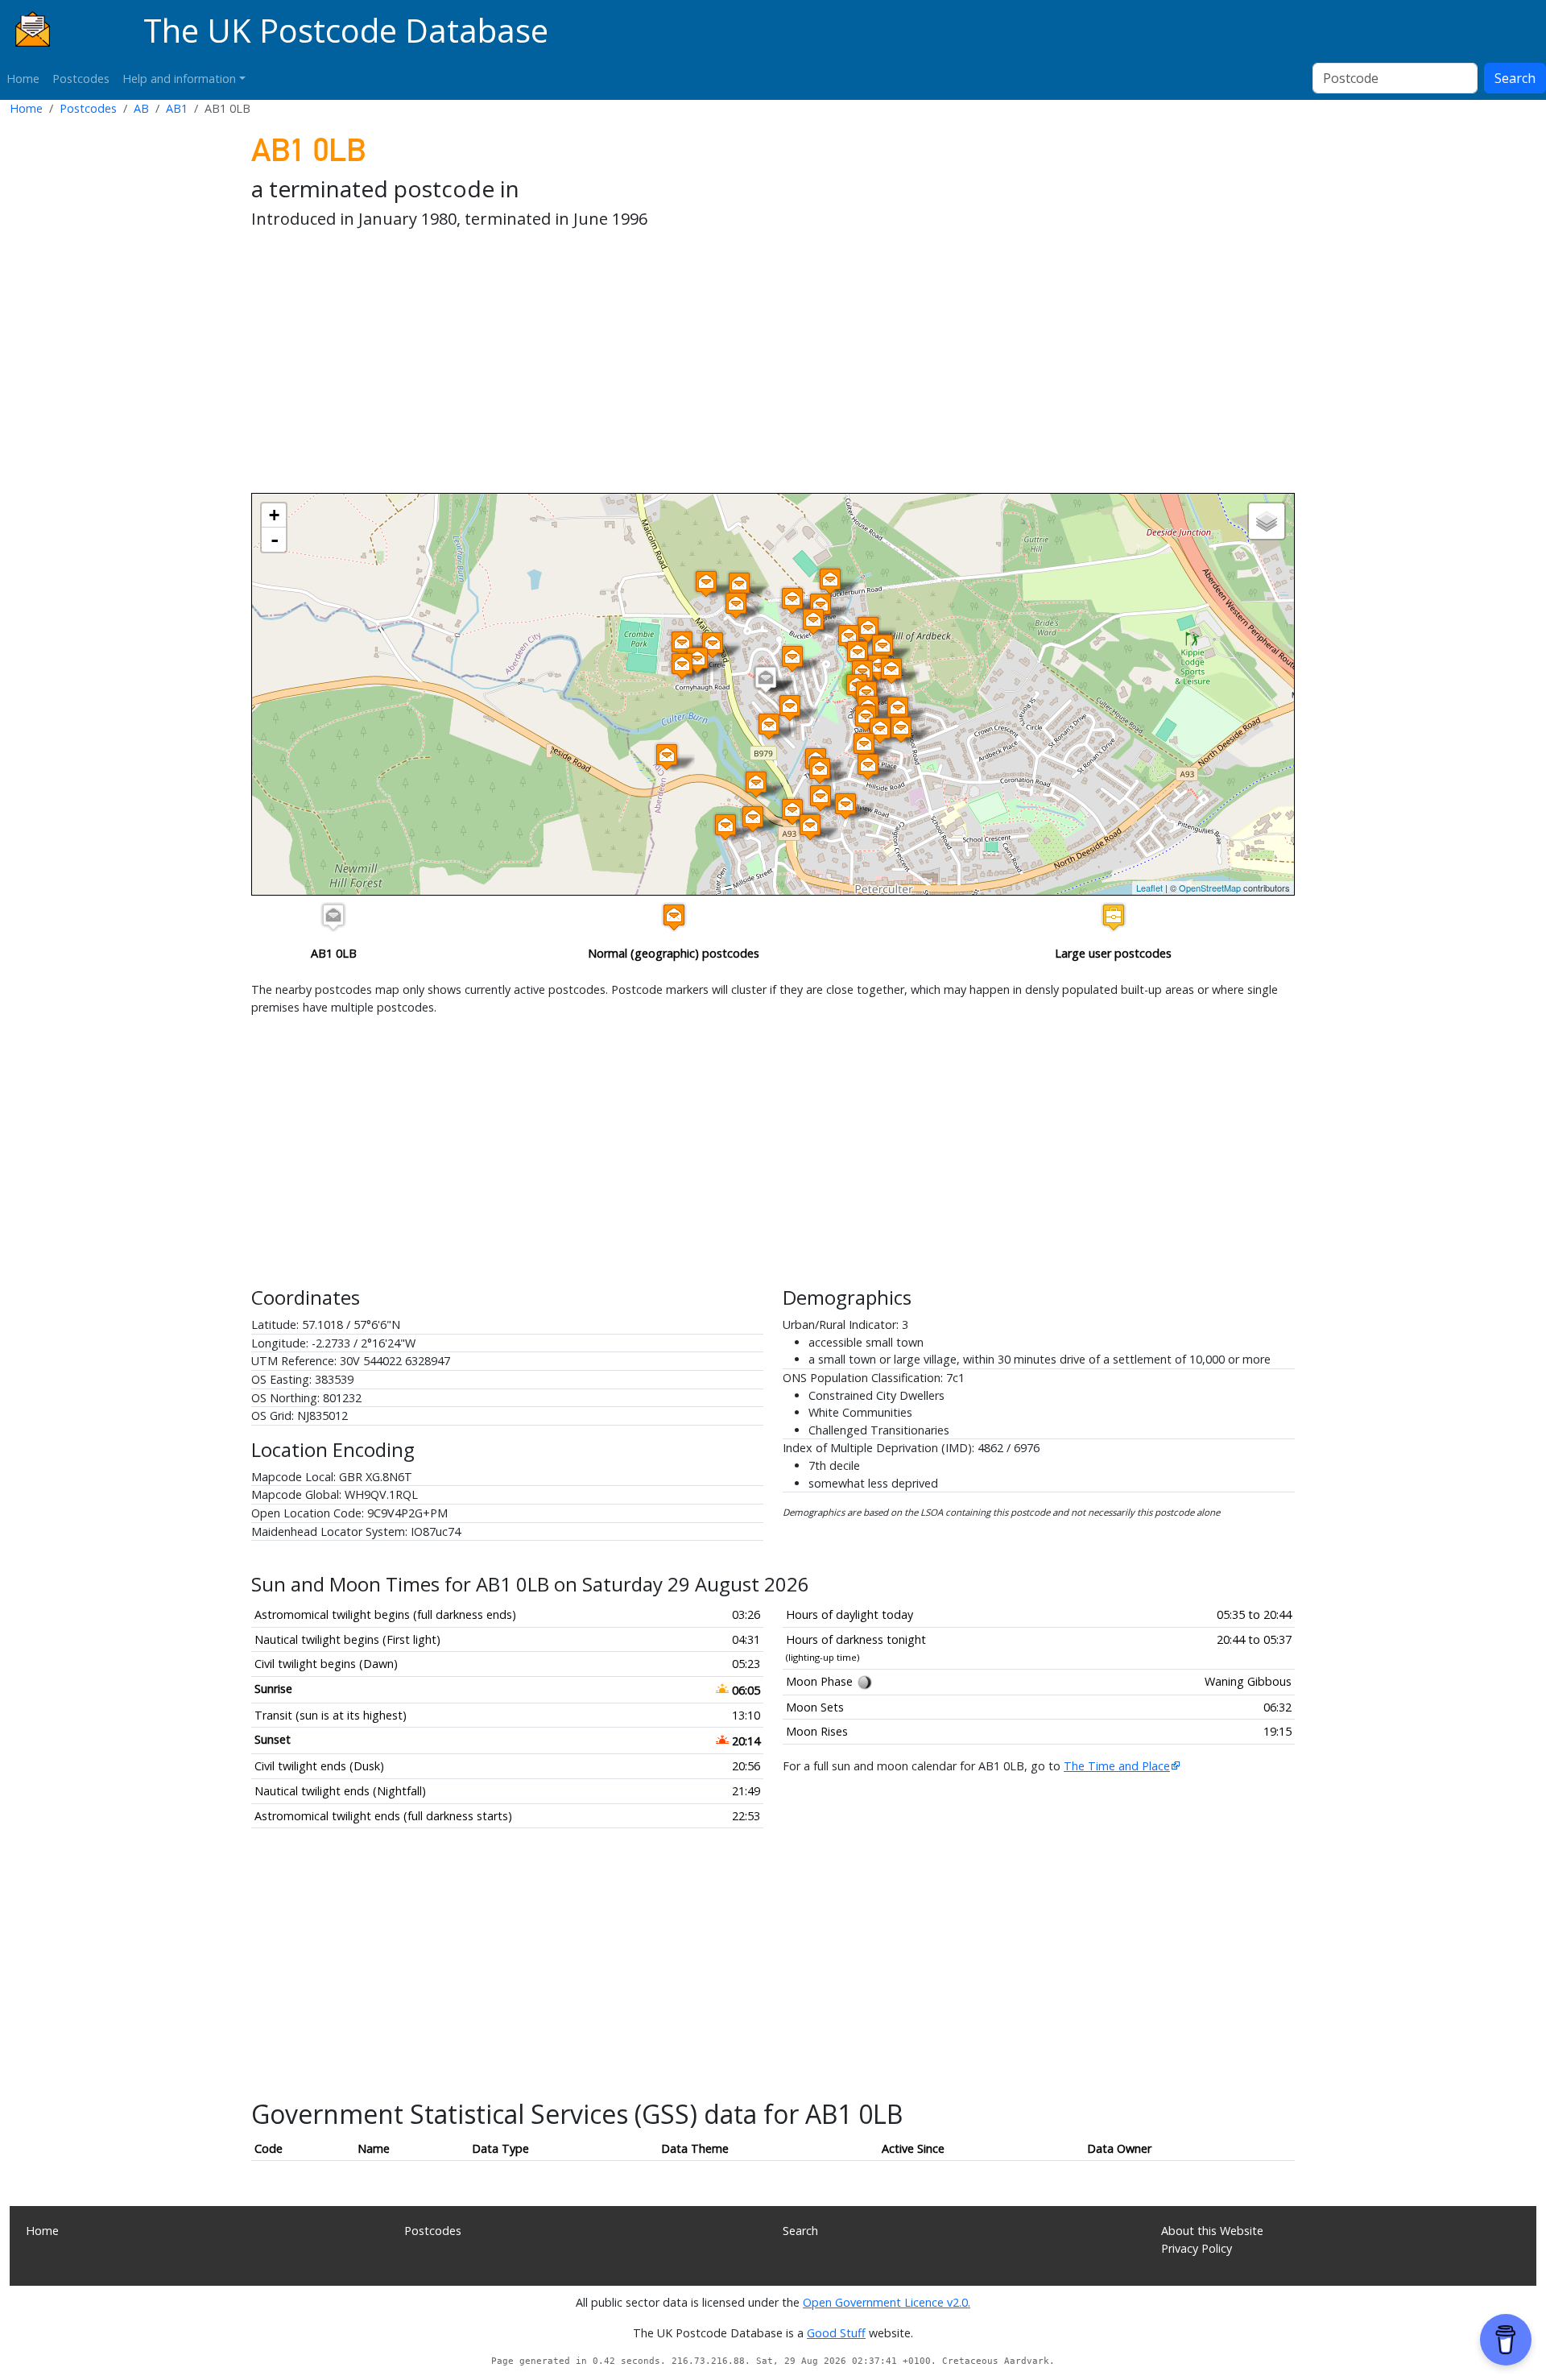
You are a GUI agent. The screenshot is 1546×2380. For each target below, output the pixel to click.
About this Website (1212, 2231)
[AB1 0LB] (766, 679)
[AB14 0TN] (866, 718)
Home (23, 79)
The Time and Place (1117, 1766)
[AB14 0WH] (753, 819)
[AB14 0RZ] (883, 647)
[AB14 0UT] (792, 811)
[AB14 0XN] (792, 600)
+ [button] (274, 515)
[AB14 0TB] (901, 729)
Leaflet (1149, 888)
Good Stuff (836, 2333)
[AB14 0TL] (898, 709)
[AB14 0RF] (868, 629)
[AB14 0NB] (667, 757)
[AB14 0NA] (756, 784)
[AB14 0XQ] (739, 585)
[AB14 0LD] (792, 658)
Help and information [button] (179, 79)
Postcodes (81, 79)
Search (1515, 78)
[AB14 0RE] (891, 671)
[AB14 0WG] (725, 827)
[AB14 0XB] (713, 645)
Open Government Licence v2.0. (887, 2302)
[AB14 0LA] (790, 708)
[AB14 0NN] (706, 584)
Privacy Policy (1197, 2248)
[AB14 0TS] (880, 730)
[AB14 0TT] (864, 745)
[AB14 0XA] (769, 726)
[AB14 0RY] (858, 654)
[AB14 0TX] (868, 766)
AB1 (177, 108)
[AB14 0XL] (849, 637)
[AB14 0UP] (821, 798)
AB (141, 108)
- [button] (275, 540)
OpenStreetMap (1210, 888)
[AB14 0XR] (736, 605)
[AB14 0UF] (810, 827)
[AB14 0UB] (845, 806)
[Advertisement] (734, 364)
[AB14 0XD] (682, 666)
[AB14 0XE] (697, 660)
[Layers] (1267, 521)
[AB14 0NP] (830, 581)
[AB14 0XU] (682, 644)
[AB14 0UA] (820, 770)
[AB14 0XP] (813, 621)
